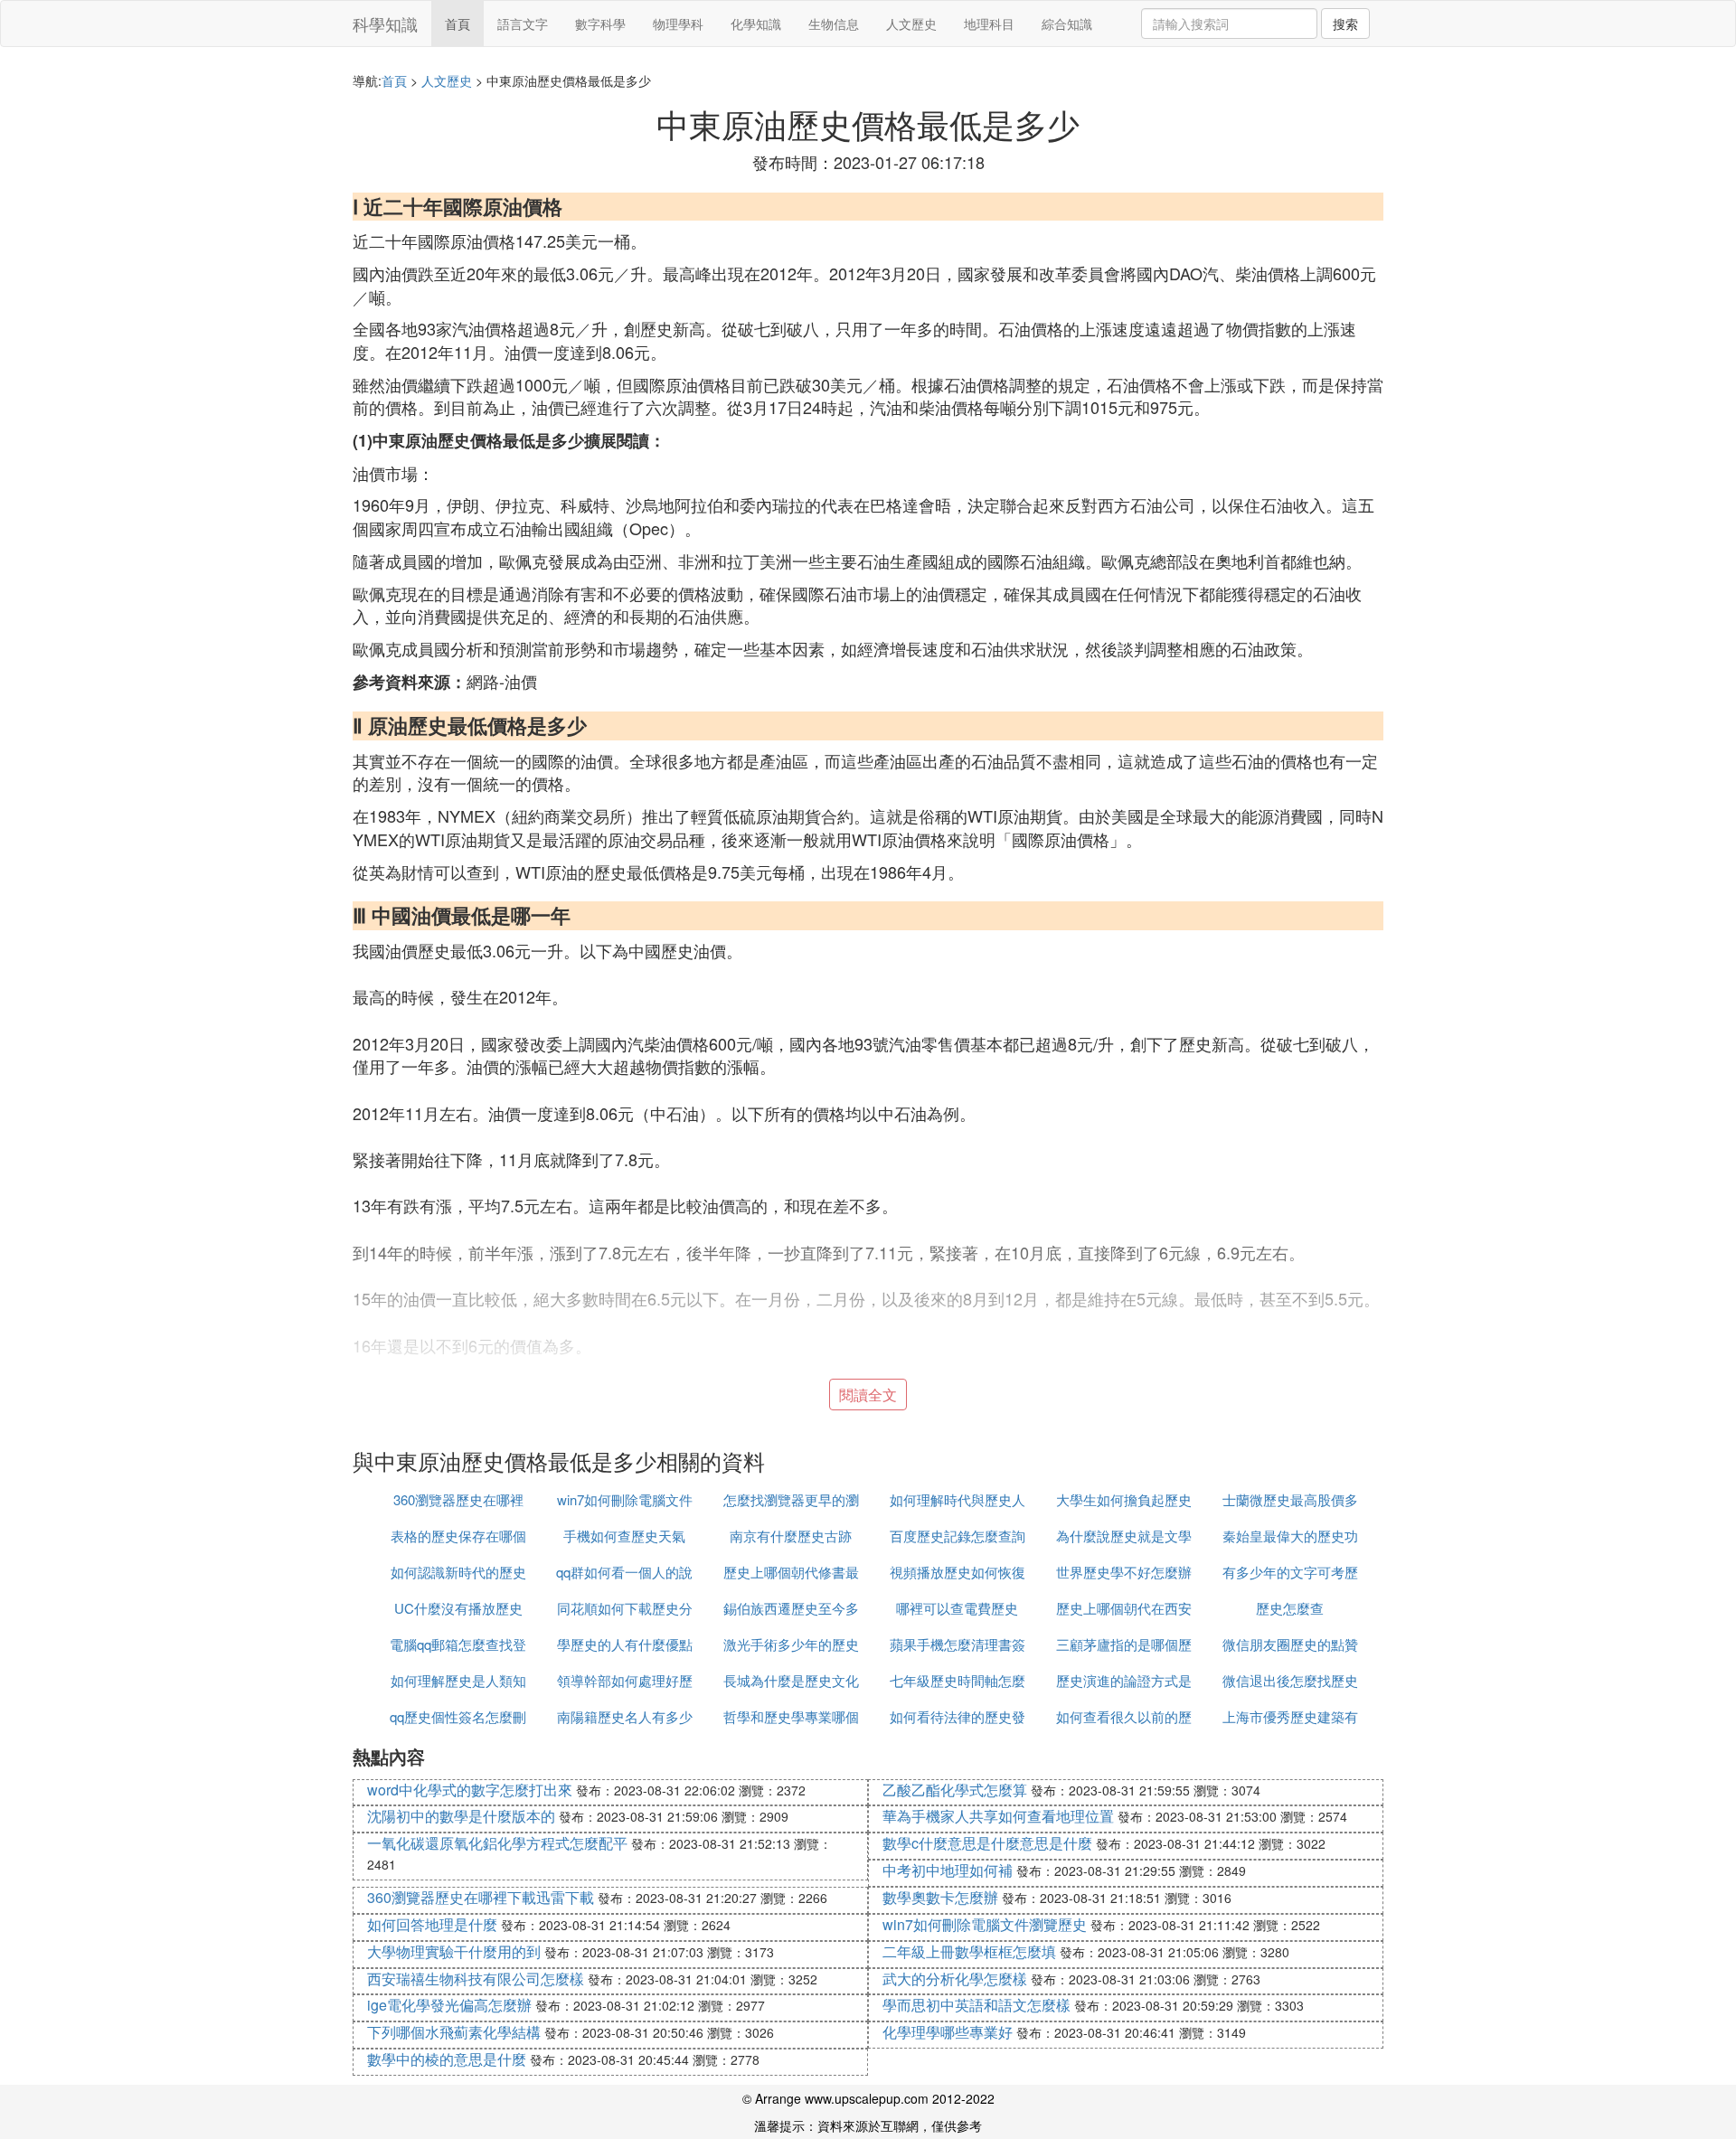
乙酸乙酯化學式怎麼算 (955, 1790)
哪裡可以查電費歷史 (957, 1608)
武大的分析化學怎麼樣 (955, 1979)
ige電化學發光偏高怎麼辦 (449, 2005)
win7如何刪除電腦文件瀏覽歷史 (985, 1924)
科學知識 (385, 24)
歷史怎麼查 (1290, 1608)
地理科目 (989, 24)
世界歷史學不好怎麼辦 (1124, 1572)
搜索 (1345, 24)
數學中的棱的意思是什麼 (447, 2059)
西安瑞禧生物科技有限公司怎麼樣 (476, 1979)
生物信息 (834, 24)
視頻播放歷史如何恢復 (958, 1572)
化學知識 (756, 24)
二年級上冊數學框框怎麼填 (969, 1951)
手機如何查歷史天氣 (624, 1536)
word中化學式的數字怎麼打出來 (470, 1790)
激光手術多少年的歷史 (791, 1644)
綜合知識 (1067, 24)
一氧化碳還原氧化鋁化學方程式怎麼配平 (497, 1843)
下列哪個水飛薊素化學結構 (454, 2032)
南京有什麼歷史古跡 (791, 1536)
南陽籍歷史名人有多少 (625, 1716)
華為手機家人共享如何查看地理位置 (998, 1816)
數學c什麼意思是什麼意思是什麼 (987, 1843)
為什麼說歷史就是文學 (1124, 1536)
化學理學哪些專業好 (948, 2032)
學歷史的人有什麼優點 (625, 1644)
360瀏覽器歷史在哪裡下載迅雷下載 (481, 1897)
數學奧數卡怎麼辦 (940, 1897)
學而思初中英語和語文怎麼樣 (976, 2005)
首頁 (458, 24)
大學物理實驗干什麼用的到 (454, 1951)
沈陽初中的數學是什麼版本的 (461, 1816)
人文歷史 (911, 24)
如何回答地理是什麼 (432, 1924)
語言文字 (523, 24)
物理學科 (678, 24)
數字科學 (600, 24)
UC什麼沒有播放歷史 (458, 1608)
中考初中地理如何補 (948, 1870)
